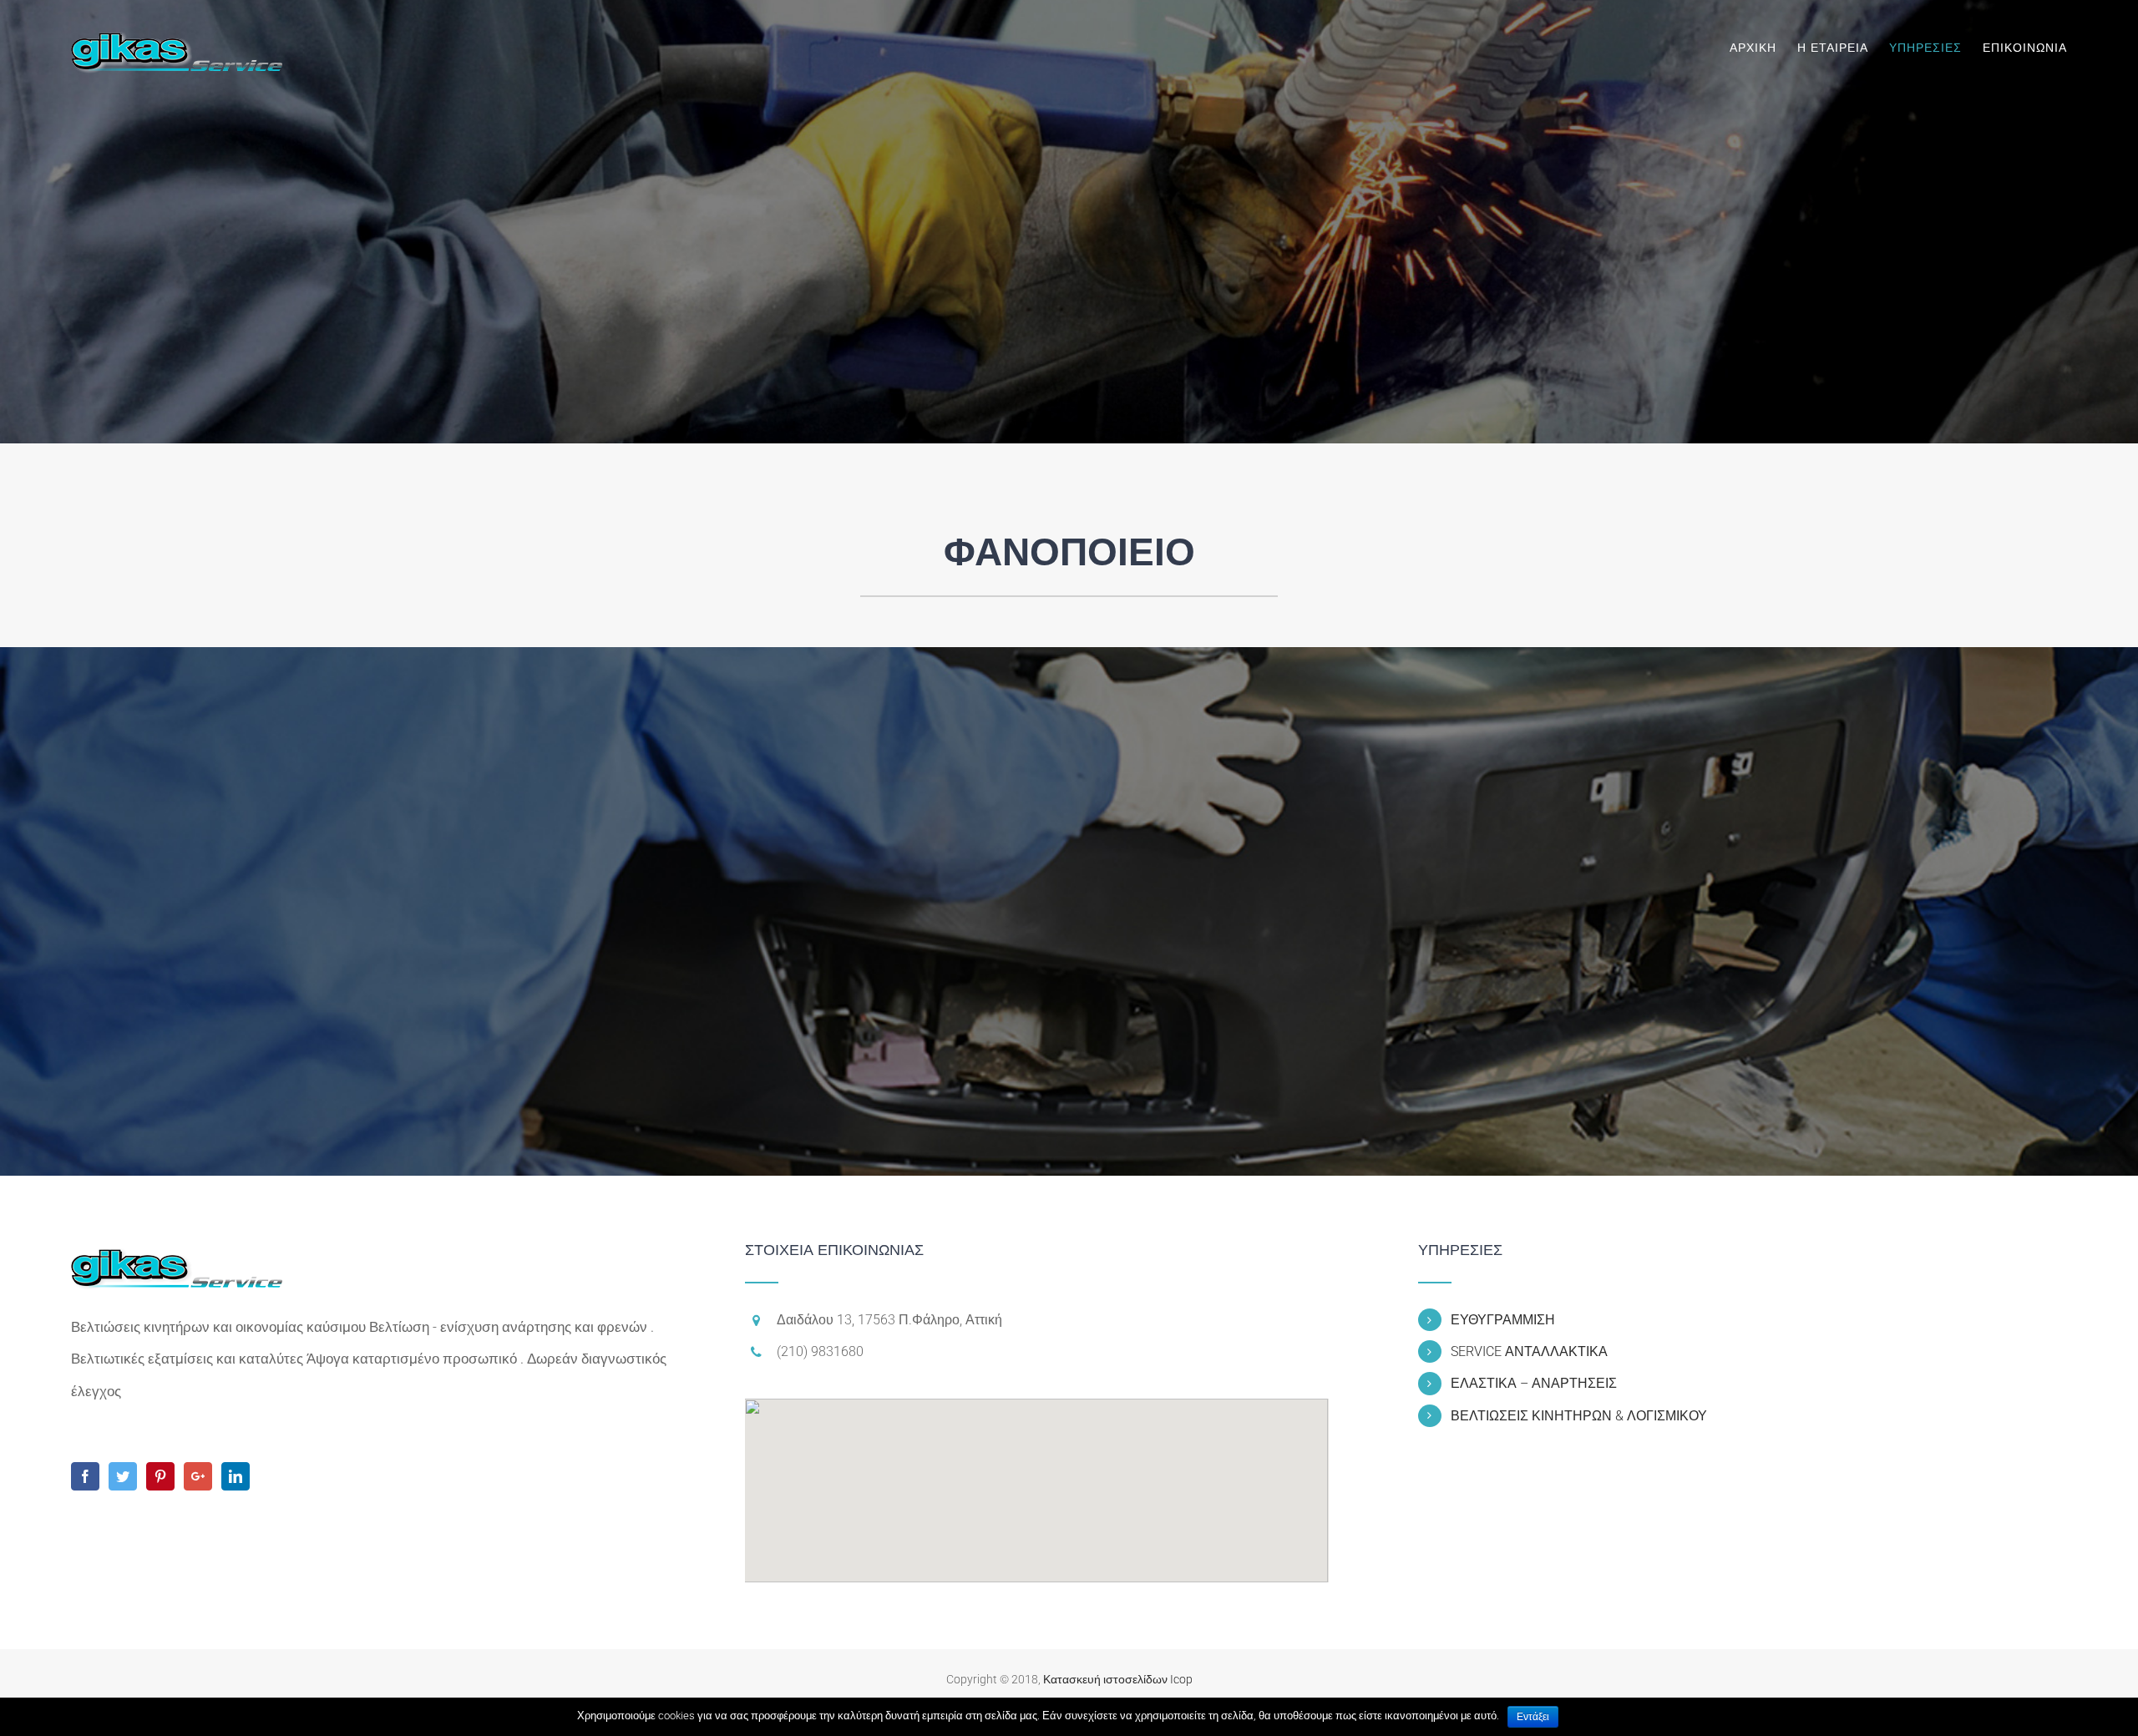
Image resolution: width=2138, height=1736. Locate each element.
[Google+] (198, 1476)
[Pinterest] (160, 1476)
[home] (177, 1258)
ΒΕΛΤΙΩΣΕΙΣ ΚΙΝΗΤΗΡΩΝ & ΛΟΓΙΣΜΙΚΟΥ (1579, 1416)
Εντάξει (1533, 1717)
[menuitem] (1763, 48)
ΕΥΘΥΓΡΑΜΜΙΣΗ (1503, 1320)
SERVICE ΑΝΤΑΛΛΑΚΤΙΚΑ (1529, 1351)
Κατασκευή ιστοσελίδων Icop (1118, 1679)
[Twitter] (123, 1476)
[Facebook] (85, 1476)
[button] (1036, 1480)
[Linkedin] (236, 1476)
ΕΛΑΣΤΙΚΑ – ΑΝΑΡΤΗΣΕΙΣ (1534, 1383)
